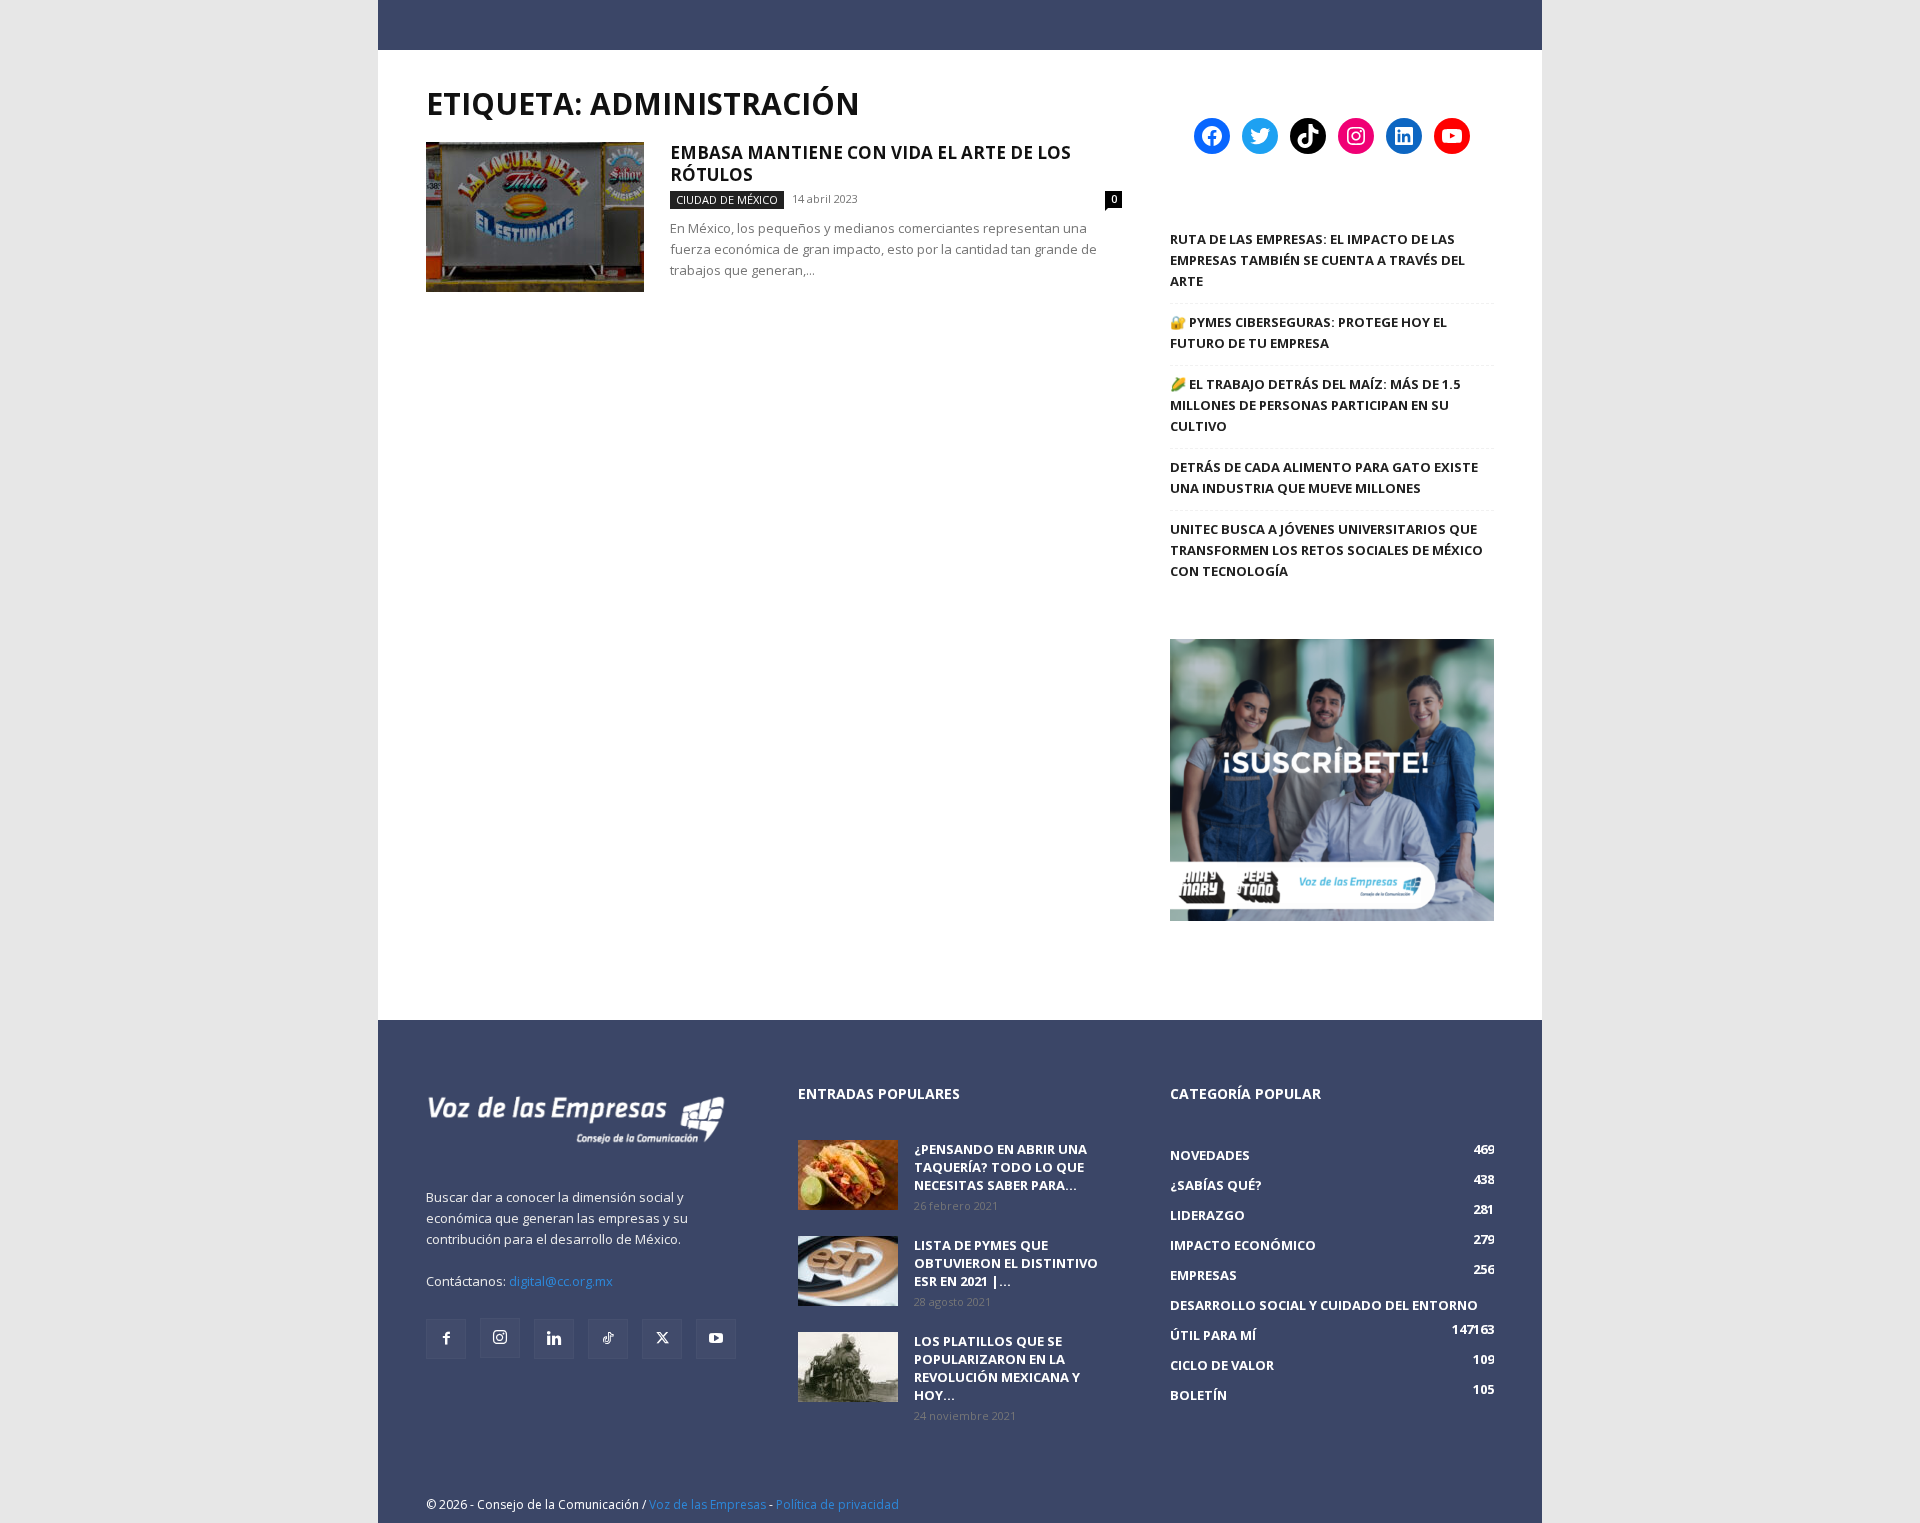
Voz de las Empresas (707, 1504)
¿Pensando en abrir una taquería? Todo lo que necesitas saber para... (1000, 1167)
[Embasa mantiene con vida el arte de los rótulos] (535, 217)
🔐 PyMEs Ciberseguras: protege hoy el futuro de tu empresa (1308, 332)
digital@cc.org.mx (561, 1281)
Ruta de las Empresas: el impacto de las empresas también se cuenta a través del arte (1317, 260)
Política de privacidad (837, 1504)
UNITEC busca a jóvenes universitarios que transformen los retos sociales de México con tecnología (1326, 550)
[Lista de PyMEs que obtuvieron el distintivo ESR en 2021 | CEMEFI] (848, 1271)
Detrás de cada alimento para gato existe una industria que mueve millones (1324, 477)
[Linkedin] (554, 1339)
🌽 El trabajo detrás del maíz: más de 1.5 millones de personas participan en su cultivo (1315, 405)
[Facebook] (446, 1339)
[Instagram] (500, 1338)
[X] (662, 1339)
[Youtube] (716, 1339)
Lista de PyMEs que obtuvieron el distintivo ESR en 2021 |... (1006, 1263)
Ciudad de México (727, 199)
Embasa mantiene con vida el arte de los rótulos (870, 163)
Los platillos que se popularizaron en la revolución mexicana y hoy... (997, 1368)
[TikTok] (608, 1339)
